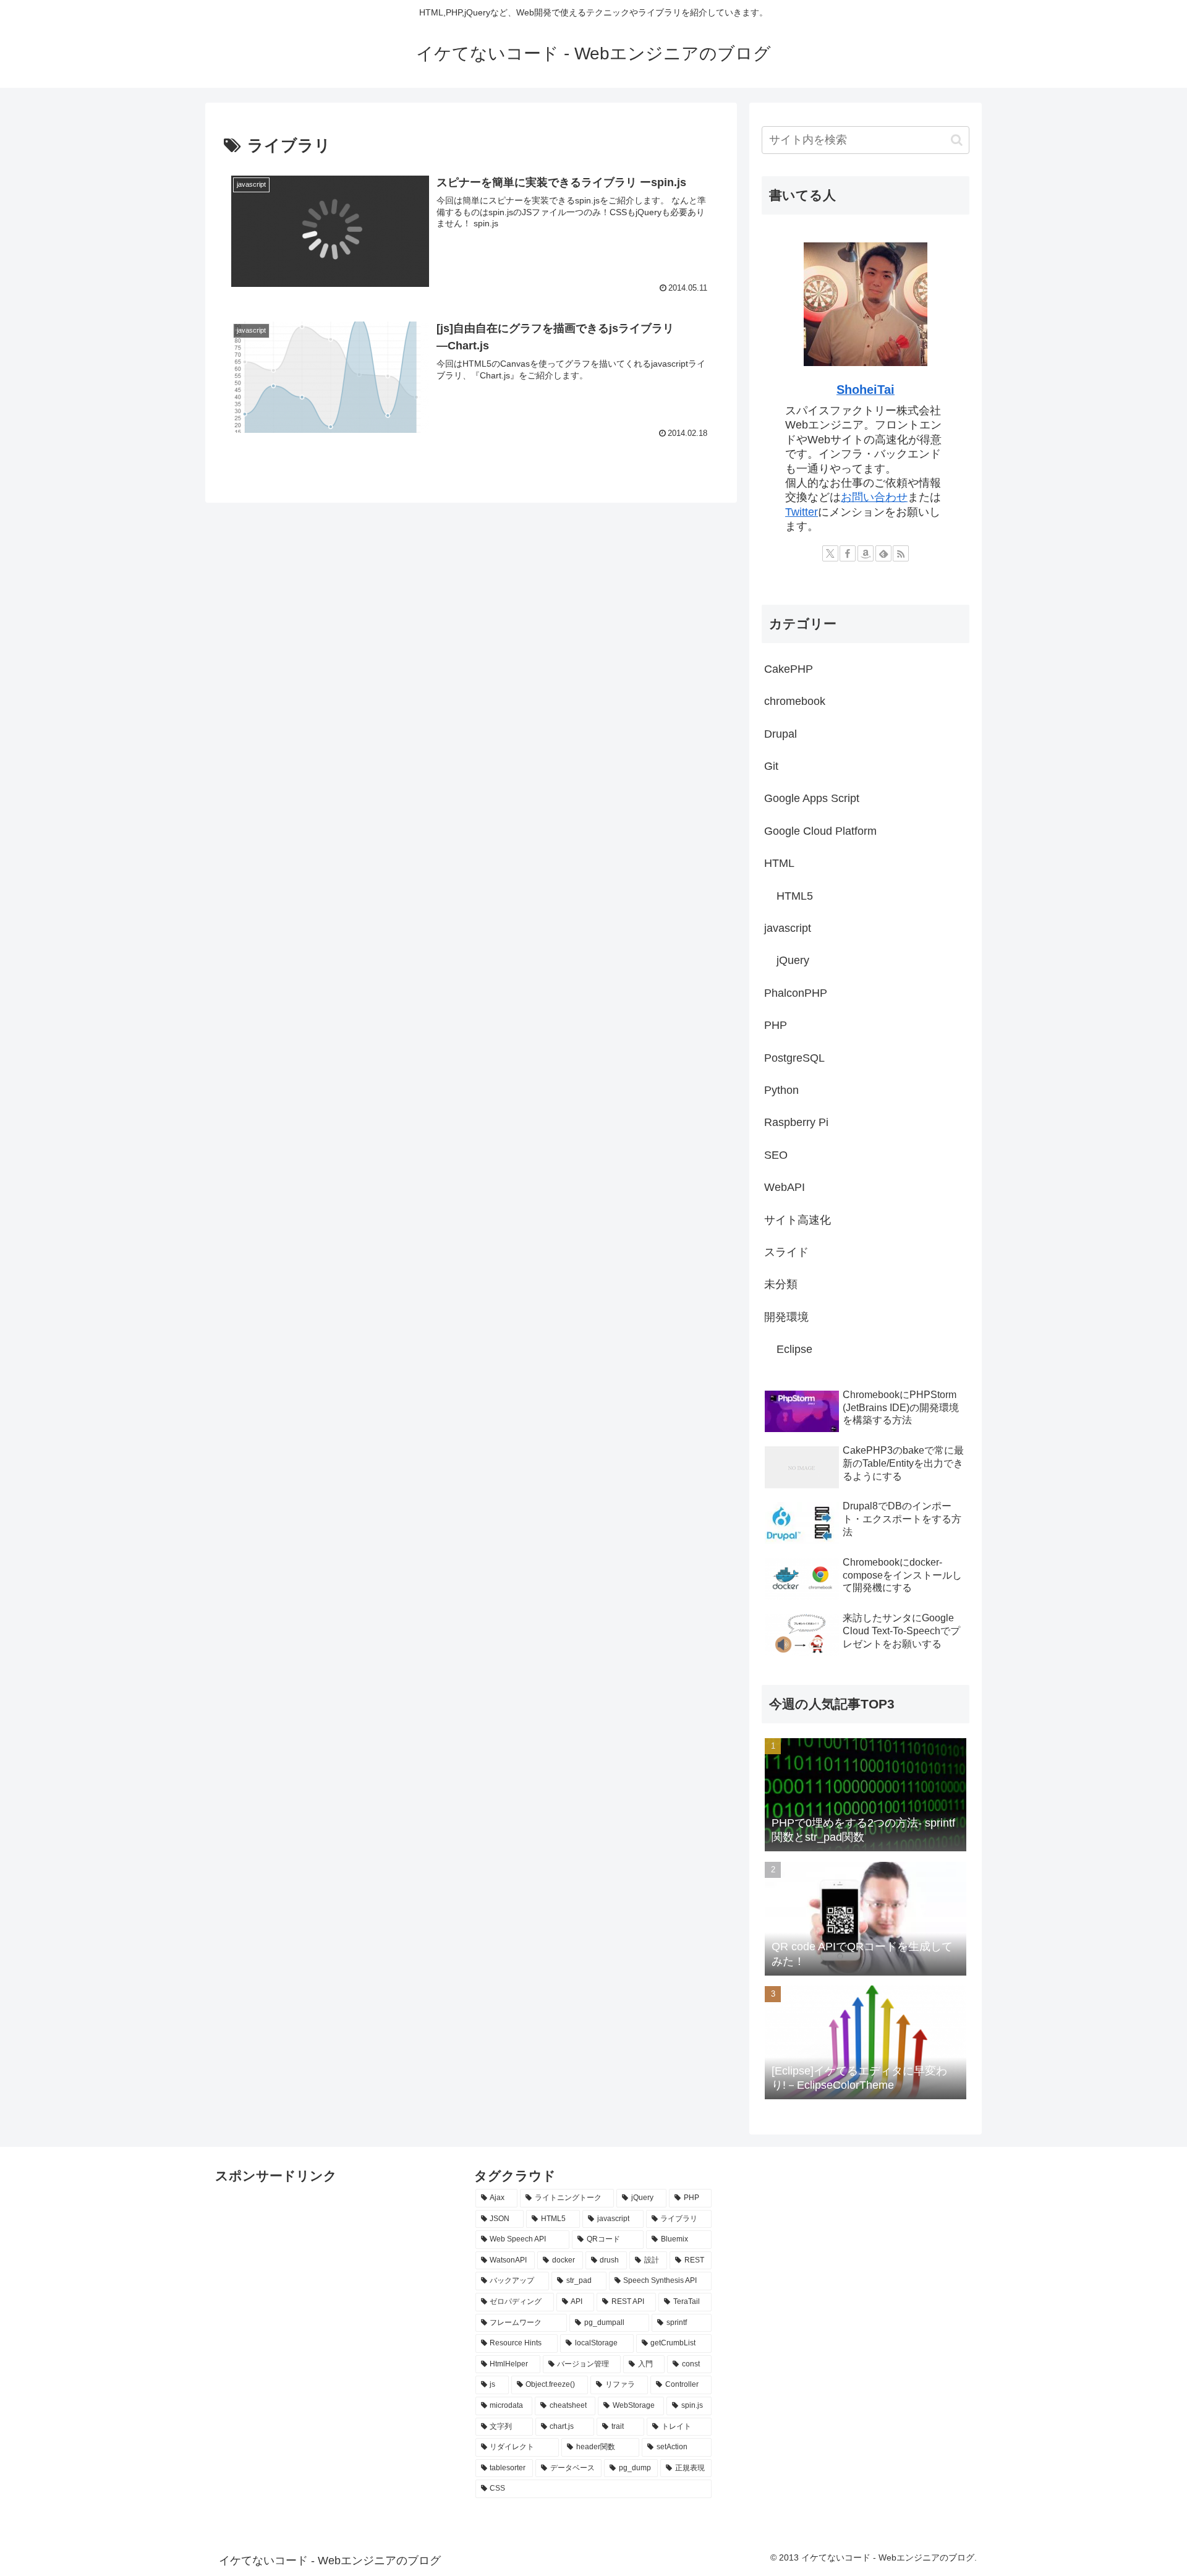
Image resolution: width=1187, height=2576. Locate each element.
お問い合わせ (874, 497)
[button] (957, 140)
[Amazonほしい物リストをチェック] (866, 553)
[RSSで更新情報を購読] (901, 553)
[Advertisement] (277, 2216)
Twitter (802, 512)
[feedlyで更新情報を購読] (883, 553)
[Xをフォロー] (830, 553)
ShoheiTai (866, 390)
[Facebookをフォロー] (848, 553)
